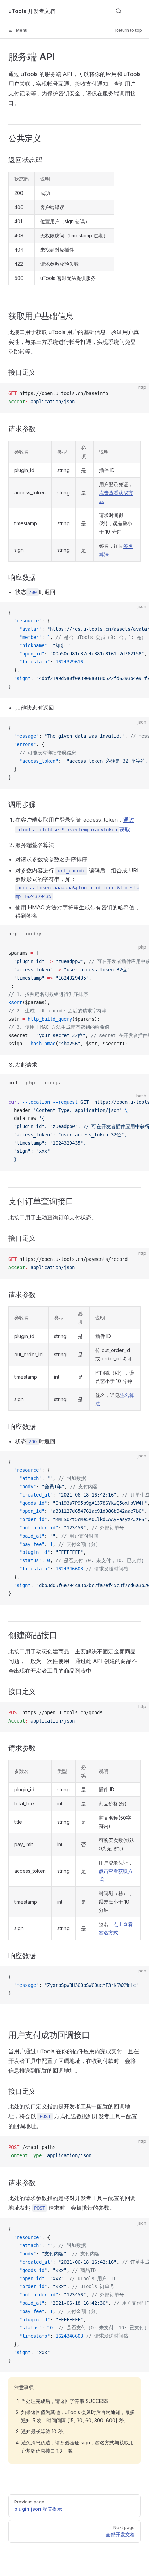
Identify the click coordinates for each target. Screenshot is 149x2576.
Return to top (129, 30)
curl (13, 1082)
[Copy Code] (138, 394)
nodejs (34, 933)
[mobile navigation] (138, 11)
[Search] (119, 11)
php (13, 933)
